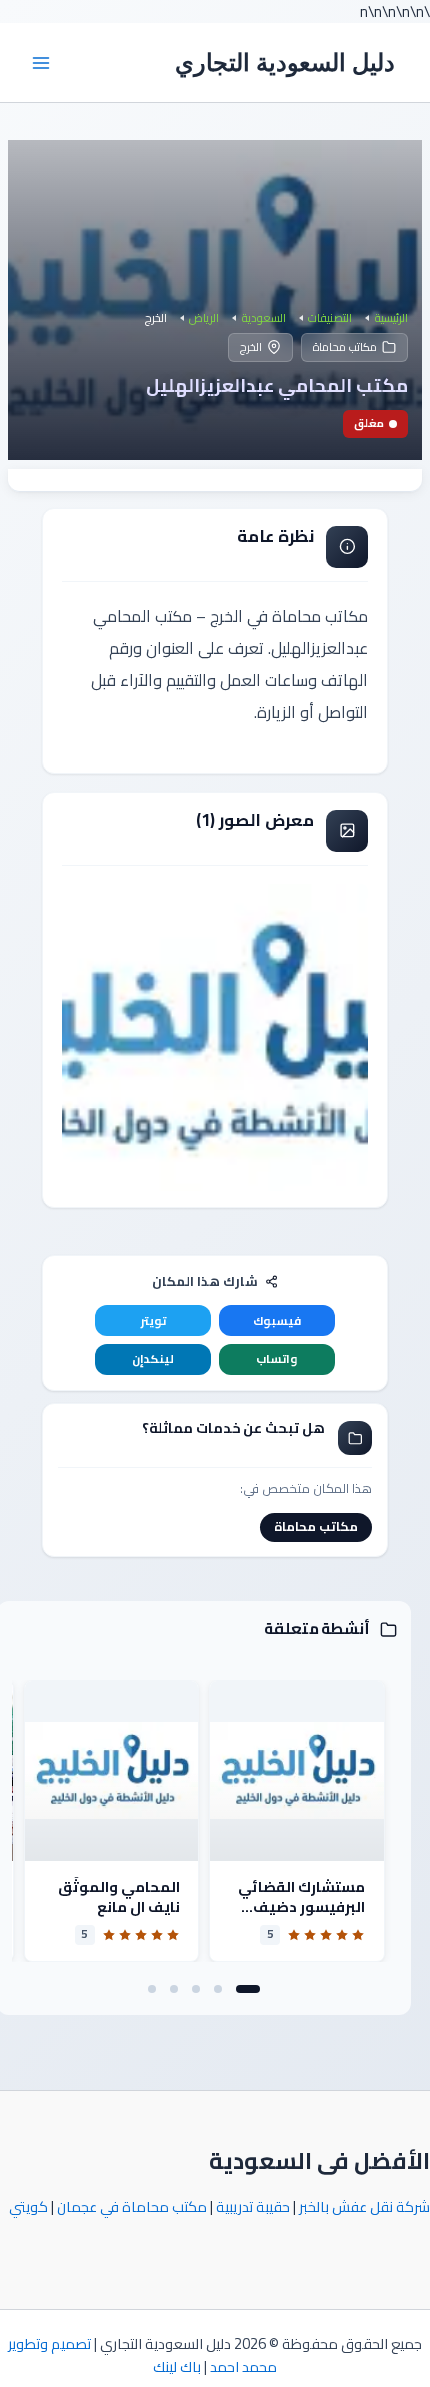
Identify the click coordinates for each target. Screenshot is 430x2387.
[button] (248, 1989)
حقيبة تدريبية (253, 2206)
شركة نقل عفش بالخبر (364, 2206)
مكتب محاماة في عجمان (132, 2206)
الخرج (251, 346)
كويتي (28, 2206)
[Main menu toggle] (41, 63)
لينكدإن (153, 1359)
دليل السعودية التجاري (285, 62)
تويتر (153, 1321)
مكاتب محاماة (345, 346)
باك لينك (177, 2366)
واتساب (276, 1359)
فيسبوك (277, 1321)
